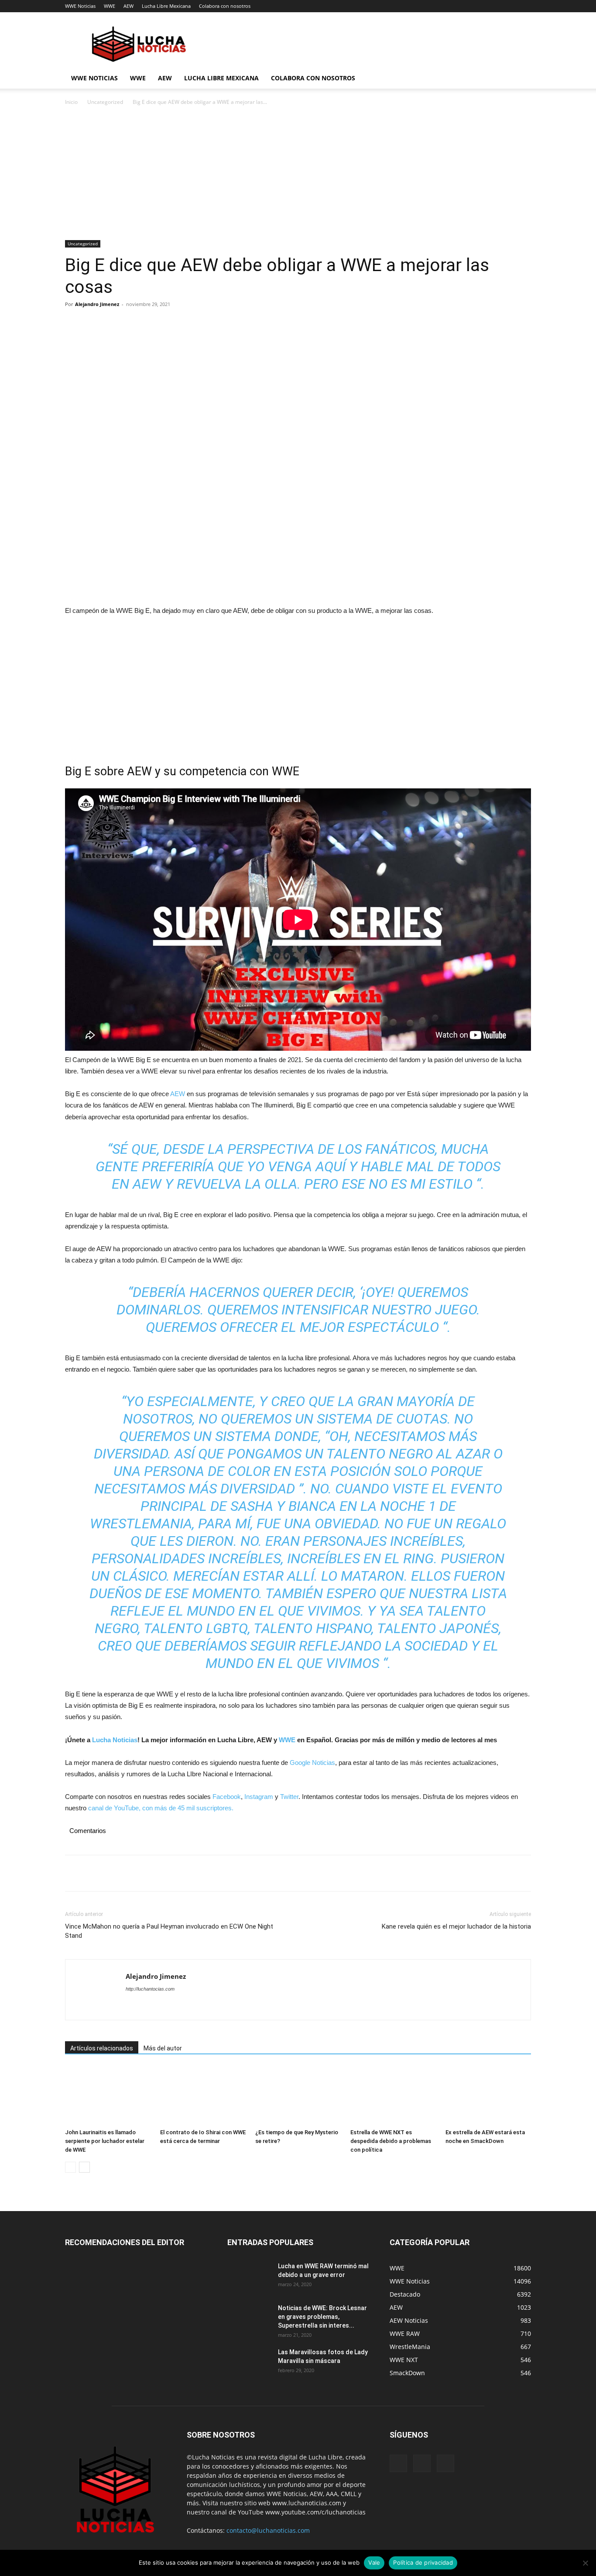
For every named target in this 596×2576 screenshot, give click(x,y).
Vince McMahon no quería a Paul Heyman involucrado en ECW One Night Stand (169, 1931)
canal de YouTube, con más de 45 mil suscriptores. (160, 1808)
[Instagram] (422, 2463)
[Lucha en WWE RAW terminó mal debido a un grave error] (249, 2277)
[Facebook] (74, 324)
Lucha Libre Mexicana (166, 6)
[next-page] (84, 2167)
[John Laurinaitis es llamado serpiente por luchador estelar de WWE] (108, 2096)
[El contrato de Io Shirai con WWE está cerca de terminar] (203, 2096)
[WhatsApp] (134, 324)
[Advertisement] (298, 175)
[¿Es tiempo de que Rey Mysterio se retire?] (298, 2096)
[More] (154, 324)
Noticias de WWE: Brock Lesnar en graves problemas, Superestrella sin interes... (322, 2317)
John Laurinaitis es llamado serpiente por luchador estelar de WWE (105, 2141)
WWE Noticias (80, 6)
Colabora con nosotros (225, 6)
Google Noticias (312, 1763)
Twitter (289, 1797)
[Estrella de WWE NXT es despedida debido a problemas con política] (393, 2096)
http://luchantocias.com (150, 1989)
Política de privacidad (423, 2562)
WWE (110, 6)
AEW (128, 6)
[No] (585, 2563)
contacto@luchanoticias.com (268, 2530)
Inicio (71, 102)
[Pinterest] (114, 324)
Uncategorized (105, 102)
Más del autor (163, 2048)
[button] (521, 79)
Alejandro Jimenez (97, 304)
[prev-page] (70, 2167)
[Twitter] (94, 324)
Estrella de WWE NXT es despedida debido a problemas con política (391, 2141)
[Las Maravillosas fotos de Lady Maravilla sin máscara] (249, 2363)
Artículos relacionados (102, 2048)
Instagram (259, 1797)
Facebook (227, 1797)
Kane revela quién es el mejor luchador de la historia (456, 1926)
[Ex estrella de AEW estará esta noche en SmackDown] (488, 2096)
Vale (374, 2562)
